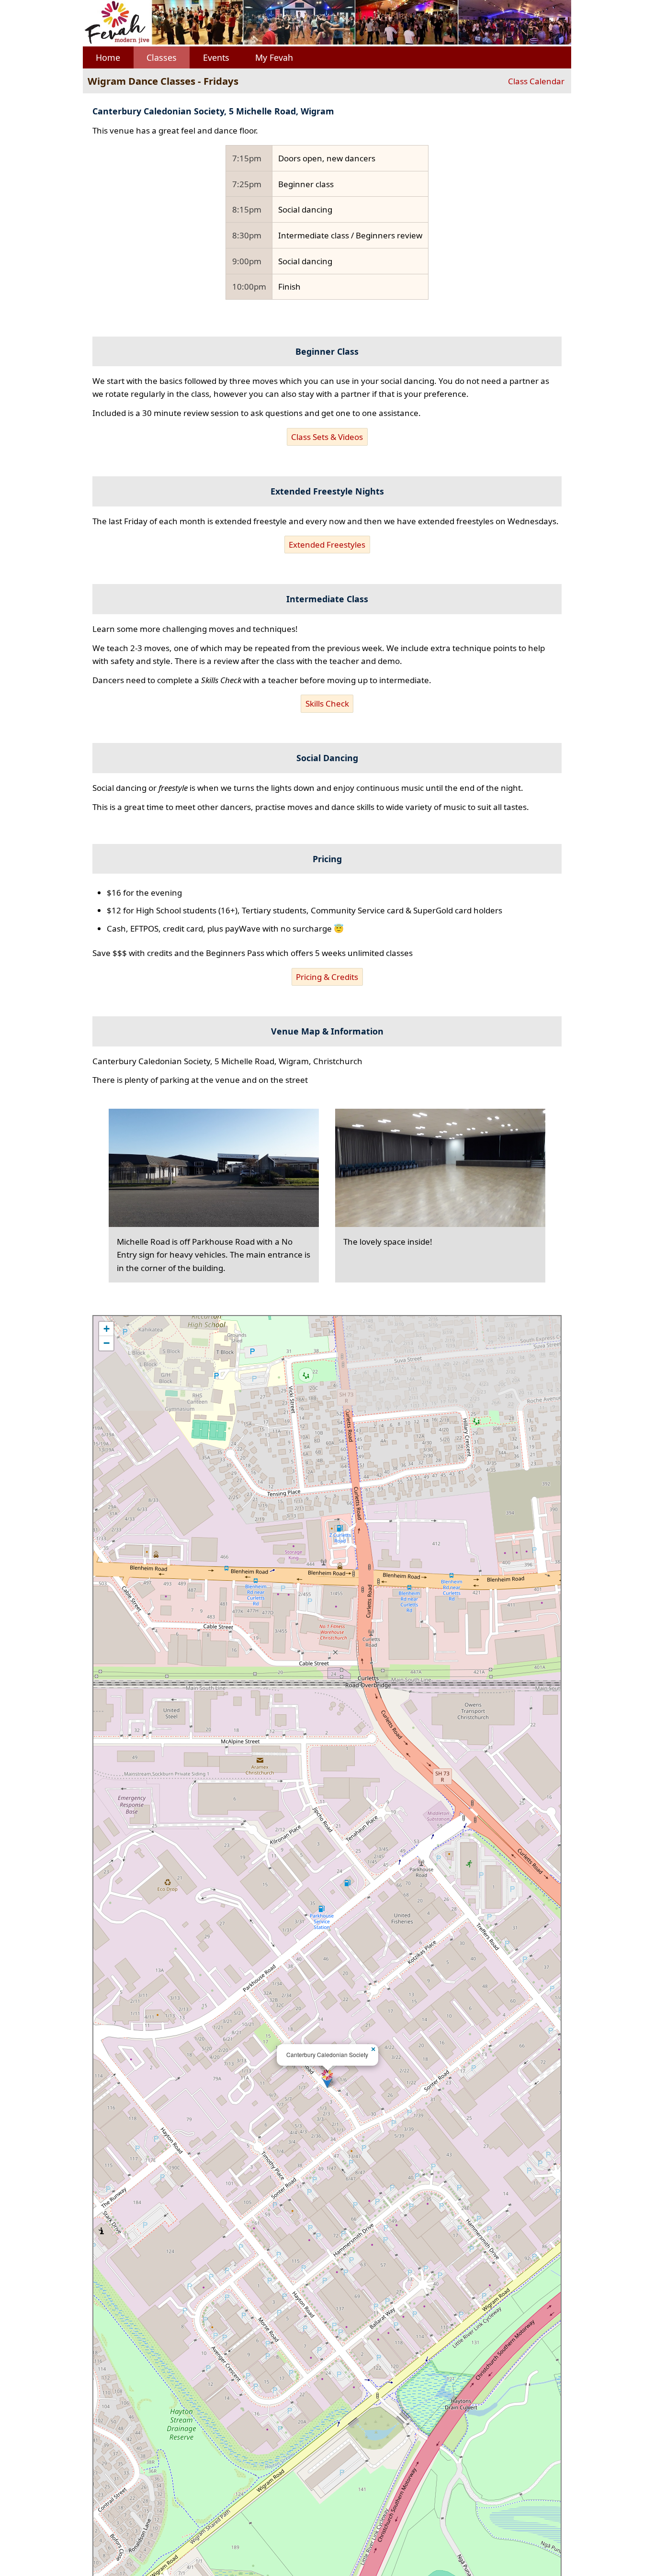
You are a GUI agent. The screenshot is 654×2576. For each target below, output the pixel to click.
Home (108, 57)
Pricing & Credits (327, 977)
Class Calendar (536, 81)
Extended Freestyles (327, 545)
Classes (162, 57)
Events (216, 57)
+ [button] (107, 1329)
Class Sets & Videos (327, 437)
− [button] (107, 1343)
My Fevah (274, 57)
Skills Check (327, 703)
